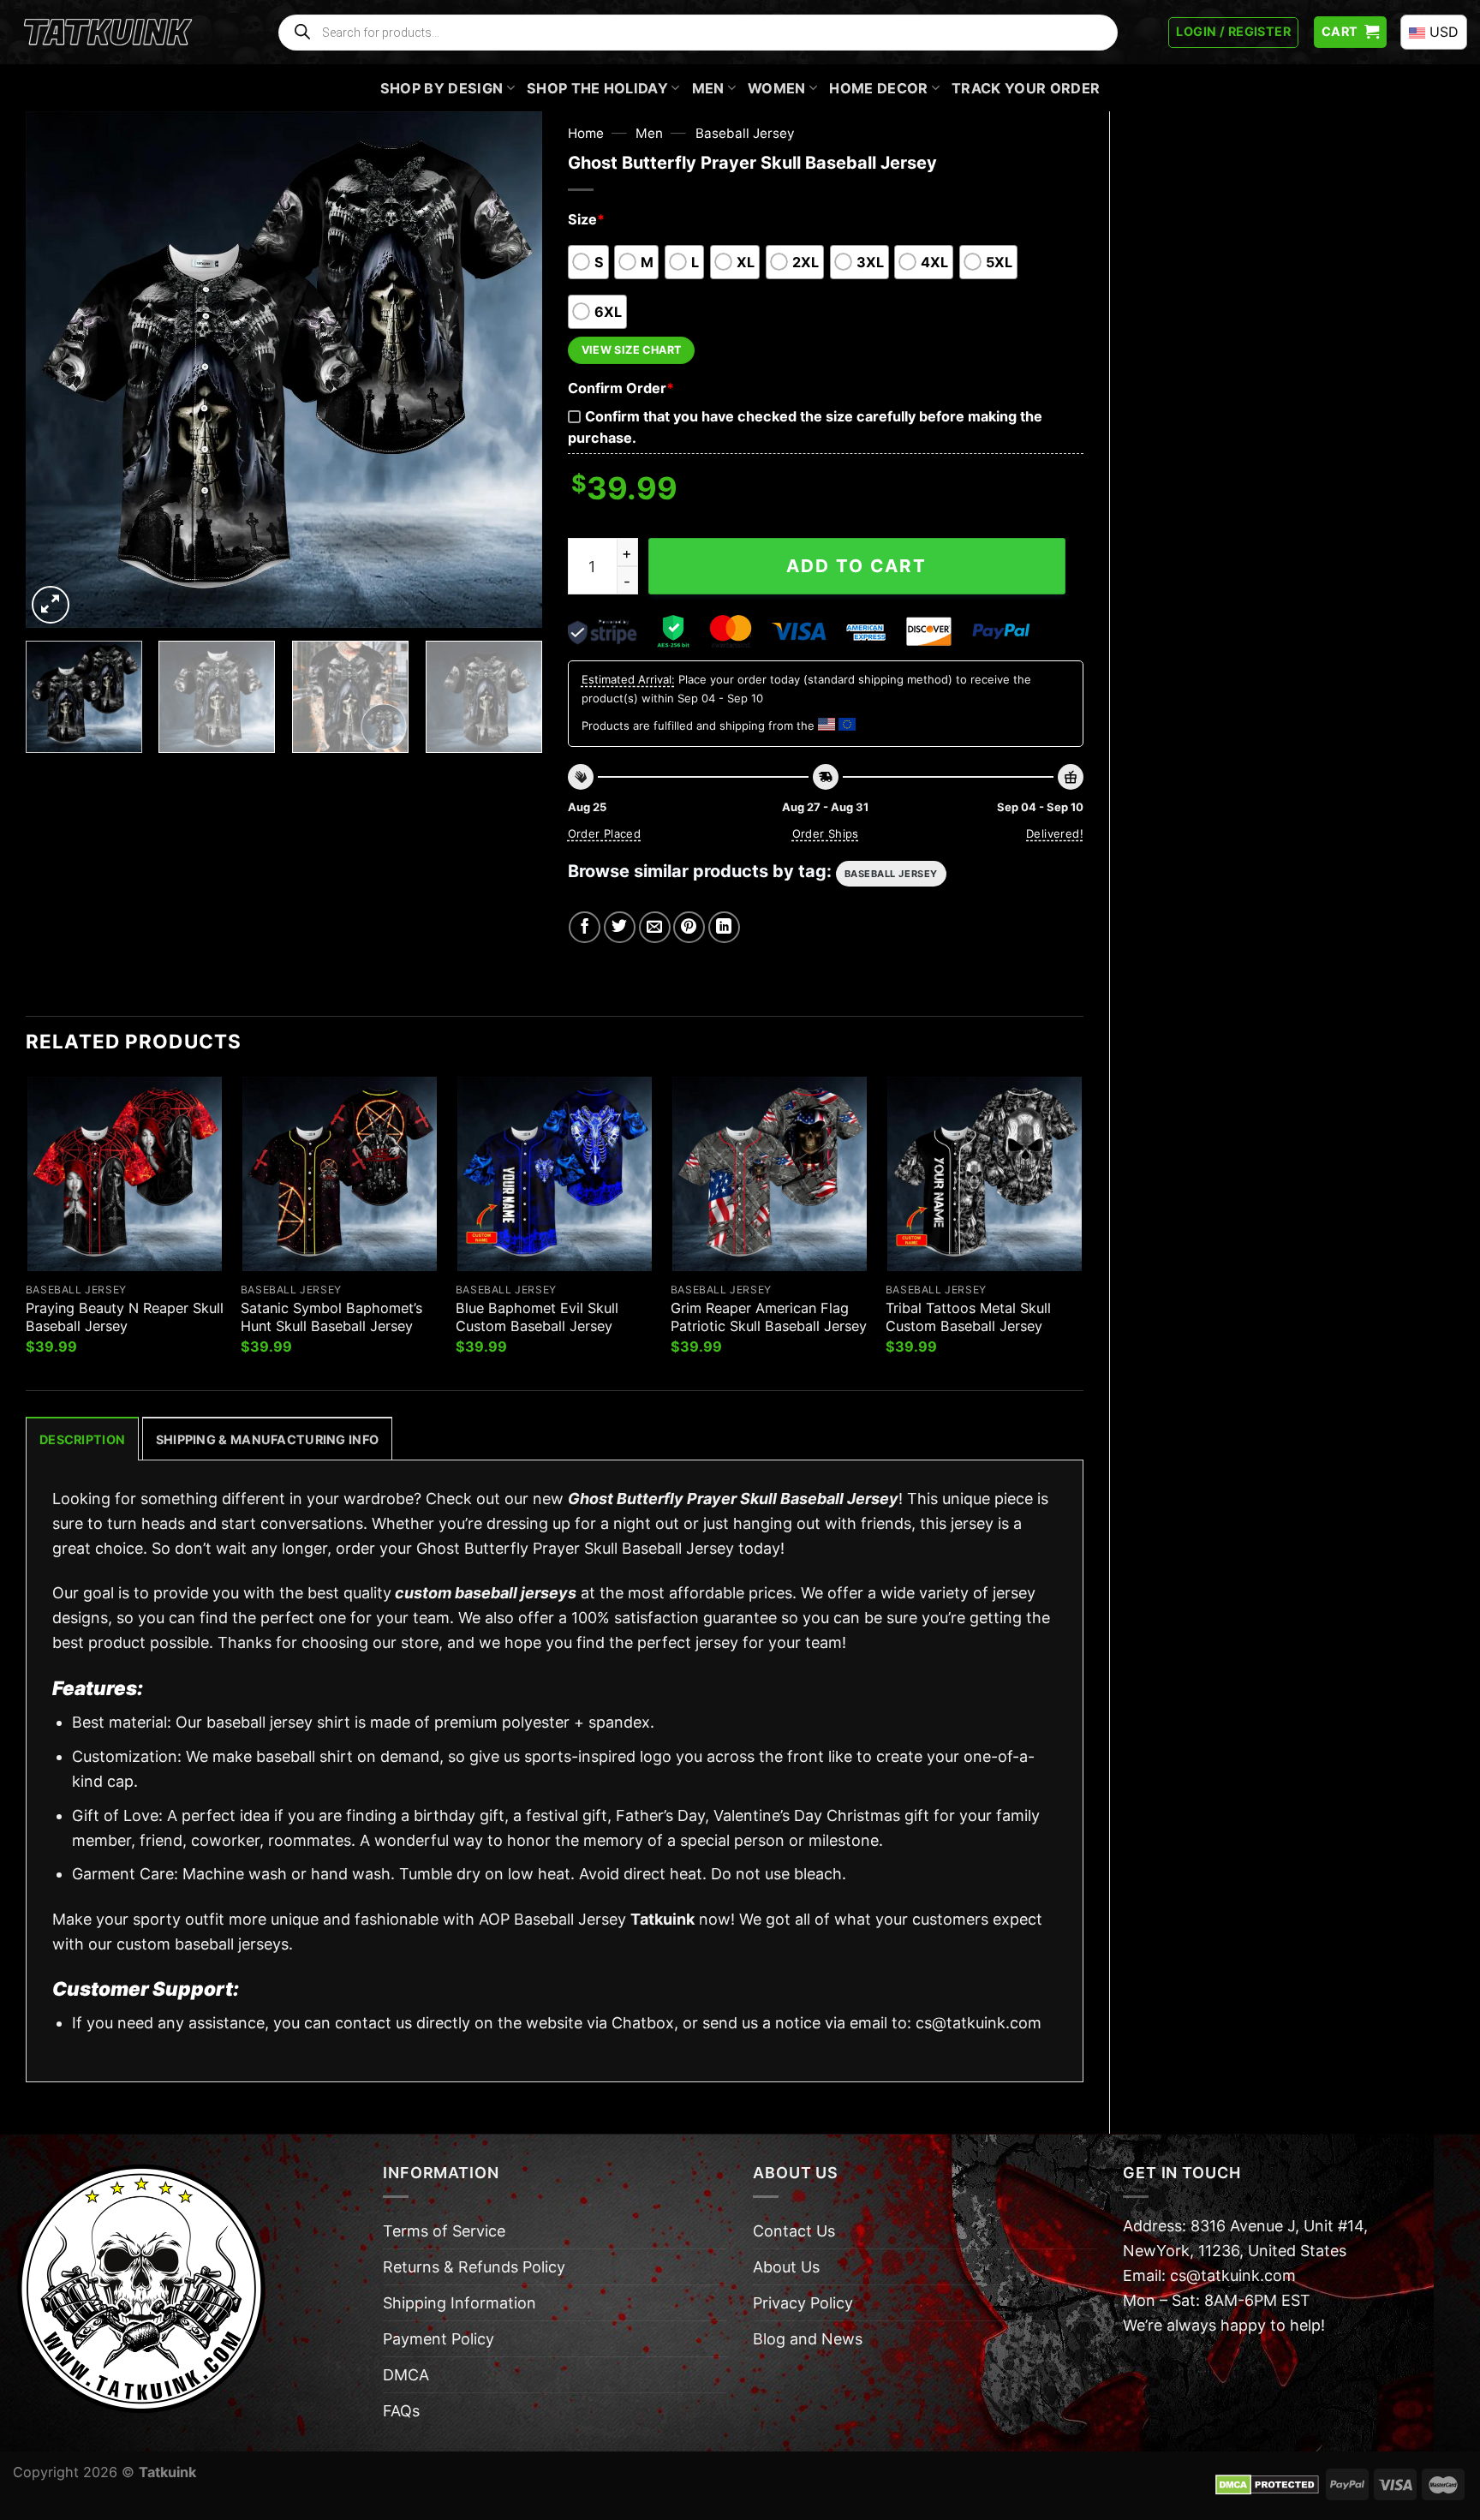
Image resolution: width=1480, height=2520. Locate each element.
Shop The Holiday (597, 88)
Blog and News (808, 2339)
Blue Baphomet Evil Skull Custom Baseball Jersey (537, 1317)
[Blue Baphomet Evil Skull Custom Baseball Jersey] (555, 1174)
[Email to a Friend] (655, 927)
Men (708, 88)
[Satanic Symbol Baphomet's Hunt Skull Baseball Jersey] (340, 1174)
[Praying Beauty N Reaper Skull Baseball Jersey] (125, 1174)
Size (586, 219)
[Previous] (57, 370)
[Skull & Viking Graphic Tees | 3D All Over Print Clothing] (108, 33)
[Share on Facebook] (585, 927)
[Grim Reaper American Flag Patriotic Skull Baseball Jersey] (770, 1174)
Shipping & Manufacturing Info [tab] (267, 1439)
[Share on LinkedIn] (724, 927)
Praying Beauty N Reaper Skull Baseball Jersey (125, 1317)
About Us (786, 2267)
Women (777, 88)
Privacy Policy (803, 2303)
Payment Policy (439, 2339)
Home (586, 133)
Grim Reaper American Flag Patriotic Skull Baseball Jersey (769, 1317)
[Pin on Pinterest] (689, 927)
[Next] (510, 370)
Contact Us (794, 2231)
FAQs (401, 2411)
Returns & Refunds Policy (474, 2267)
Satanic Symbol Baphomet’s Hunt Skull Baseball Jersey (331, 1317)
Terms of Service (444, 2231)
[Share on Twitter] (620, 927)
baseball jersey (891, 874)
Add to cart (856, 566)
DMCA (406, 2375)
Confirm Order (621, 388)
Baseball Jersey (745, 133)
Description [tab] (82, 1439)
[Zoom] (51, 605)
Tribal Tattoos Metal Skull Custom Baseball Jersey (968, 1317)
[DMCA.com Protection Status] (1267, 2483)
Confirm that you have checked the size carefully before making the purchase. (805, 427)
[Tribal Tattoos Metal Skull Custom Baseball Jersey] (985, 1174)
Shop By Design (442, 88)
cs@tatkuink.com (979, 2023)
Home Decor (878, 88)
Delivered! (1055, 833)
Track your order (1026, 88)
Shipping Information (460, 2303)
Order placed (605, 833)
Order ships (826, 833)
